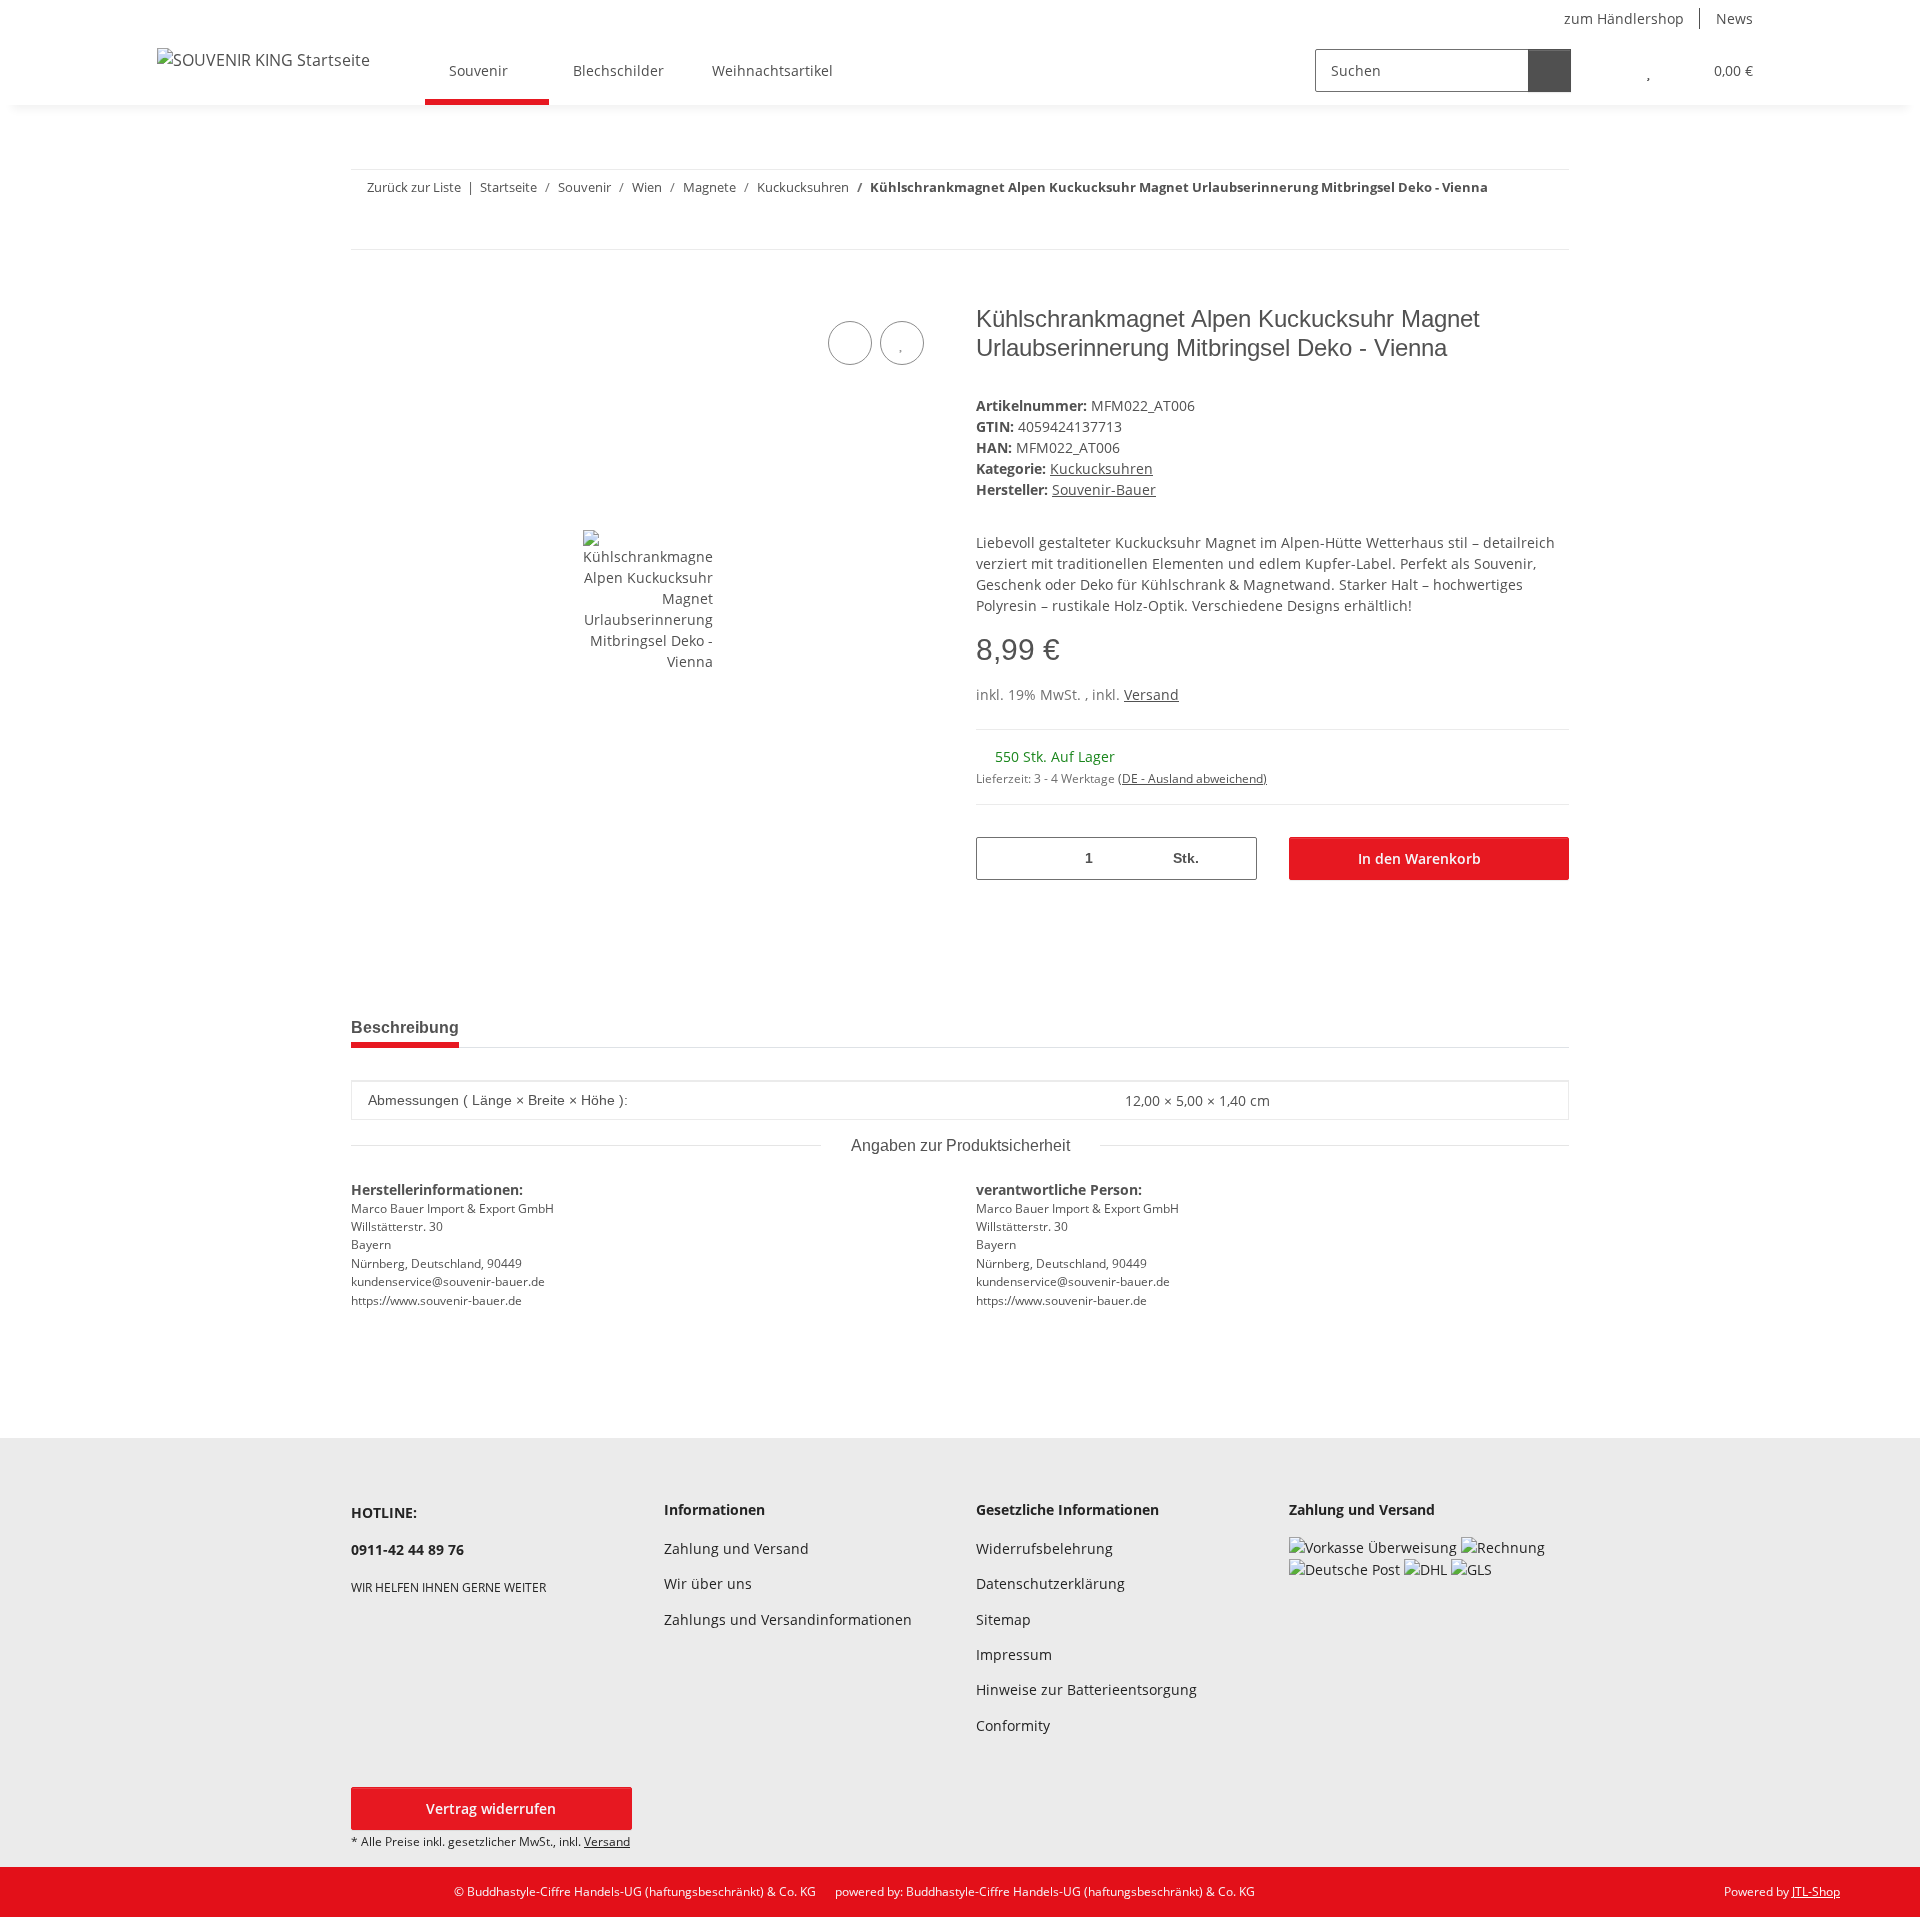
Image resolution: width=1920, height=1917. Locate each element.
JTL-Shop (1816, 1891)
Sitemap (1003, 1619)
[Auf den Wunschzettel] (902, 343)
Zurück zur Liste (414, 187)
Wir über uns (708, 1583)
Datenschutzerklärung (1050, 1583)
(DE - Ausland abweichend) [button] (1192, 778)
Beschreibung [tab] (405, 1027)
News (1734, 18)
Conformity (1013, 1725)
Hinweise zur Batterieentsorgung (1086, 1689)
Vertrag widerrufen (491, 1808)
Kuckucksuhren (1101, 468)
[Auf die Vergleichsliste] (850, 343)
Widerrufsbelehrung (1044, 1548)
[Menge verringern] (998, 858)
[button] (1608, 70)
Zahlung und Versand (736, 1548)
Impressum (1014, 1654)
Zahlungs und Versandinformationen (788, 1619)
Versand (1151, 694)
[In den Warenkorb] (367, 294)
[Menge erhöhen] (1234, 858)
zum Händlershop (1624, 18)
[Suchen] (1549, 70)
